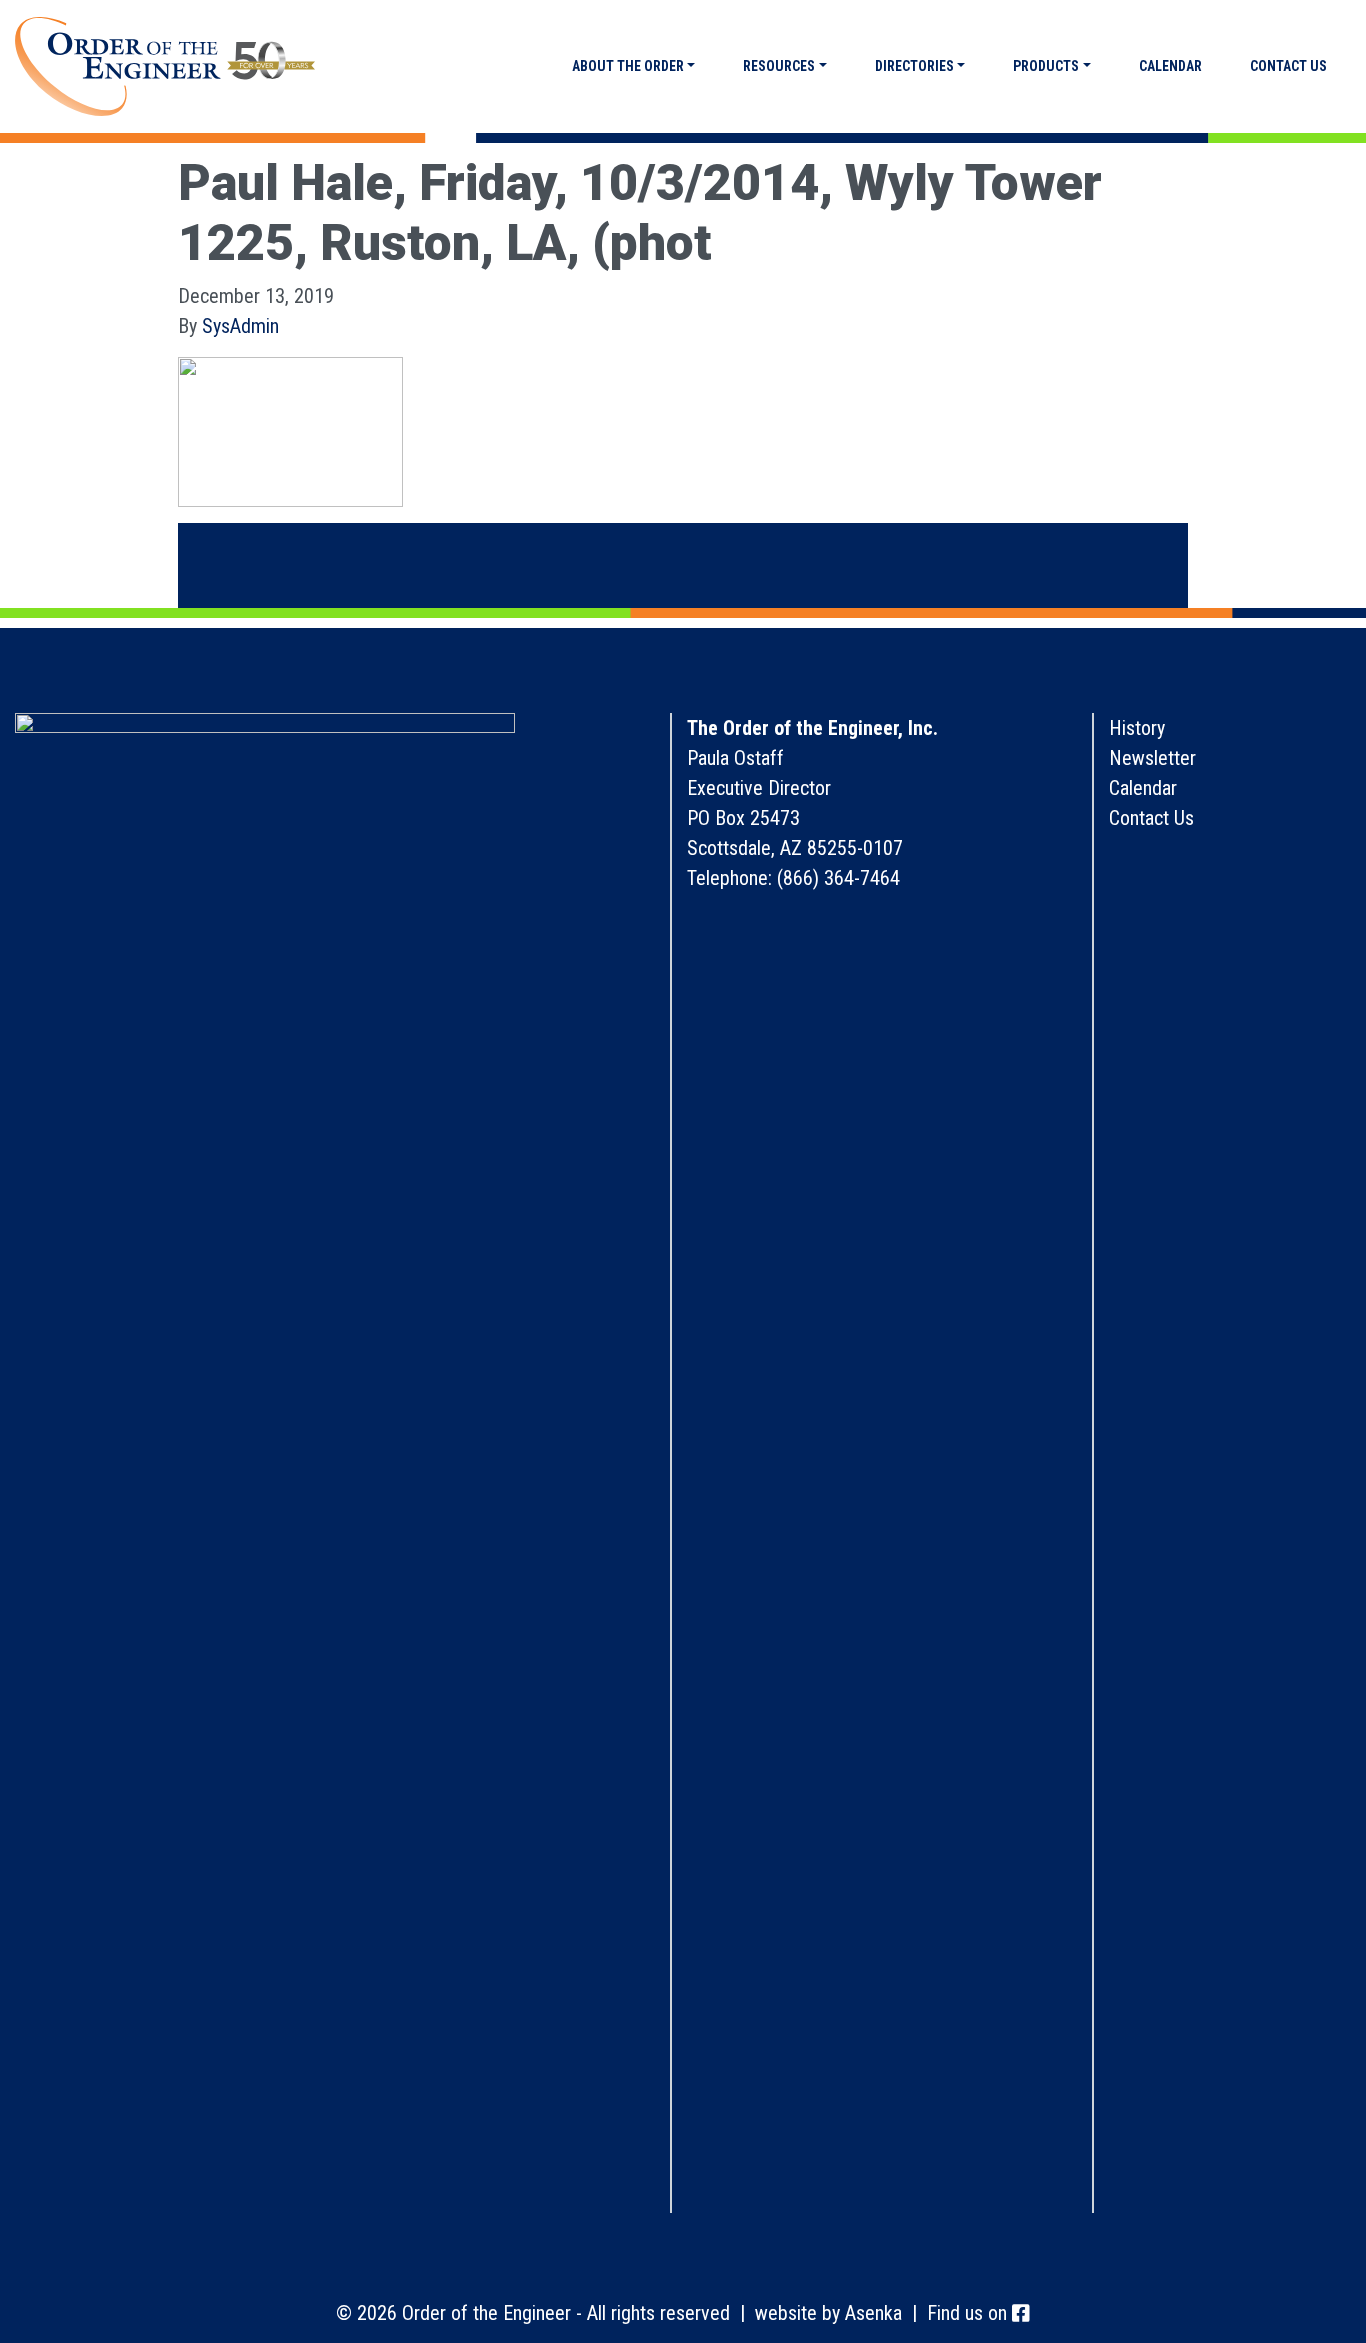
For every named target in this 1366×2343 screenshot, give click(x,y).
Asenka (873, 2313)
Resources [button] (779, 66)
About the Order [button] (628, 66)
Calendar (1170, 66)
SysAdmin (240, 326)
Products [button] (1046, 66)
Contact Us (1288, 66)
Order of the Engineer (165, 67)
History (1137, 728)
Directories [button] (914, 66)
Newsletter (1152, 758)
